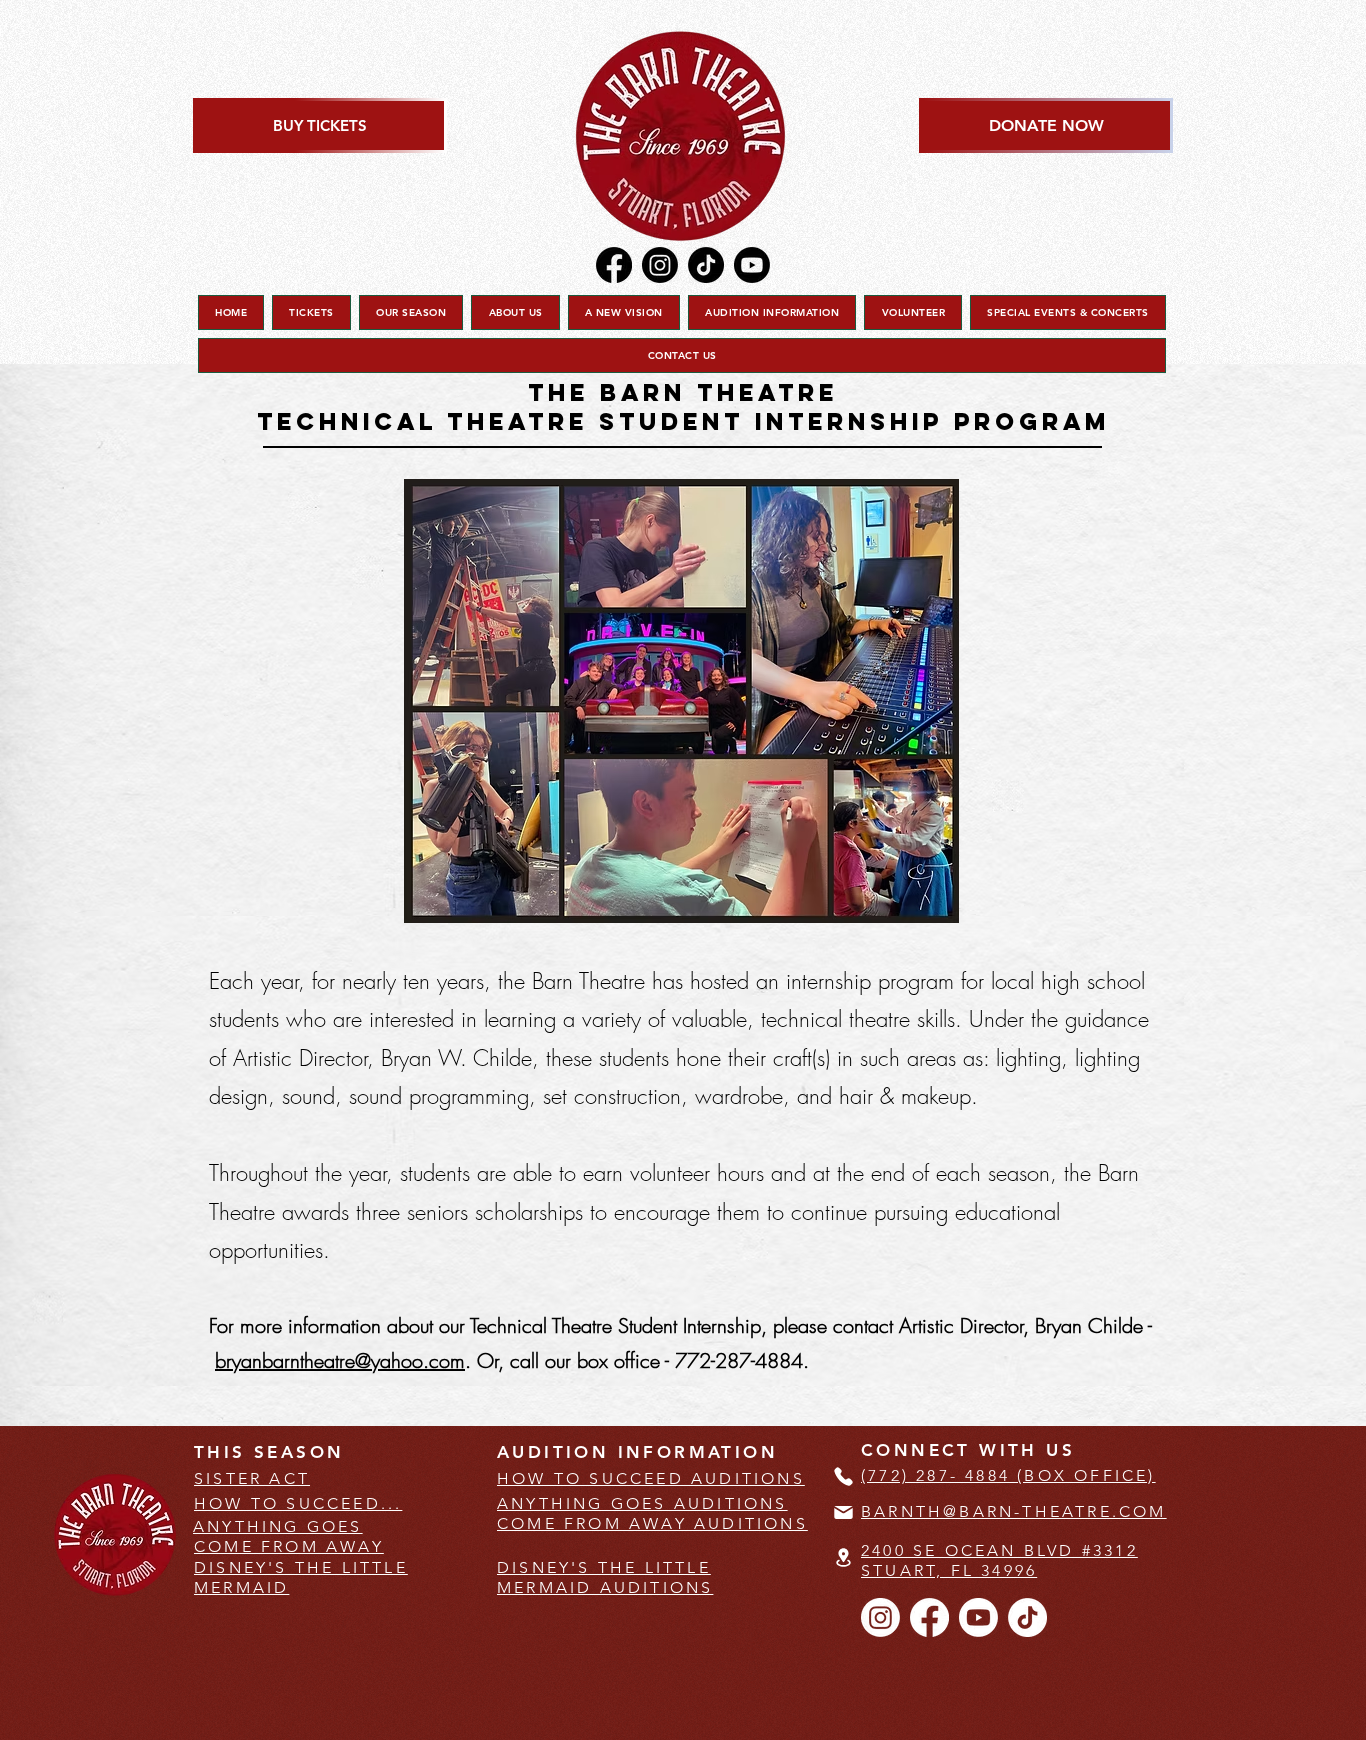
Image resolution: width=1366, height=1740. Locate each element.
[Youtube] (752, 265)
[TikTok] (706, 265)
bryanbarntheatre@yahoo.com (340, 1360)
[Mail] (843, 1512)
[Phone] (843, 1476)
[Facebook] (614, 265)
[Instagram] (660, 265)
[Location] (843, 1557)
